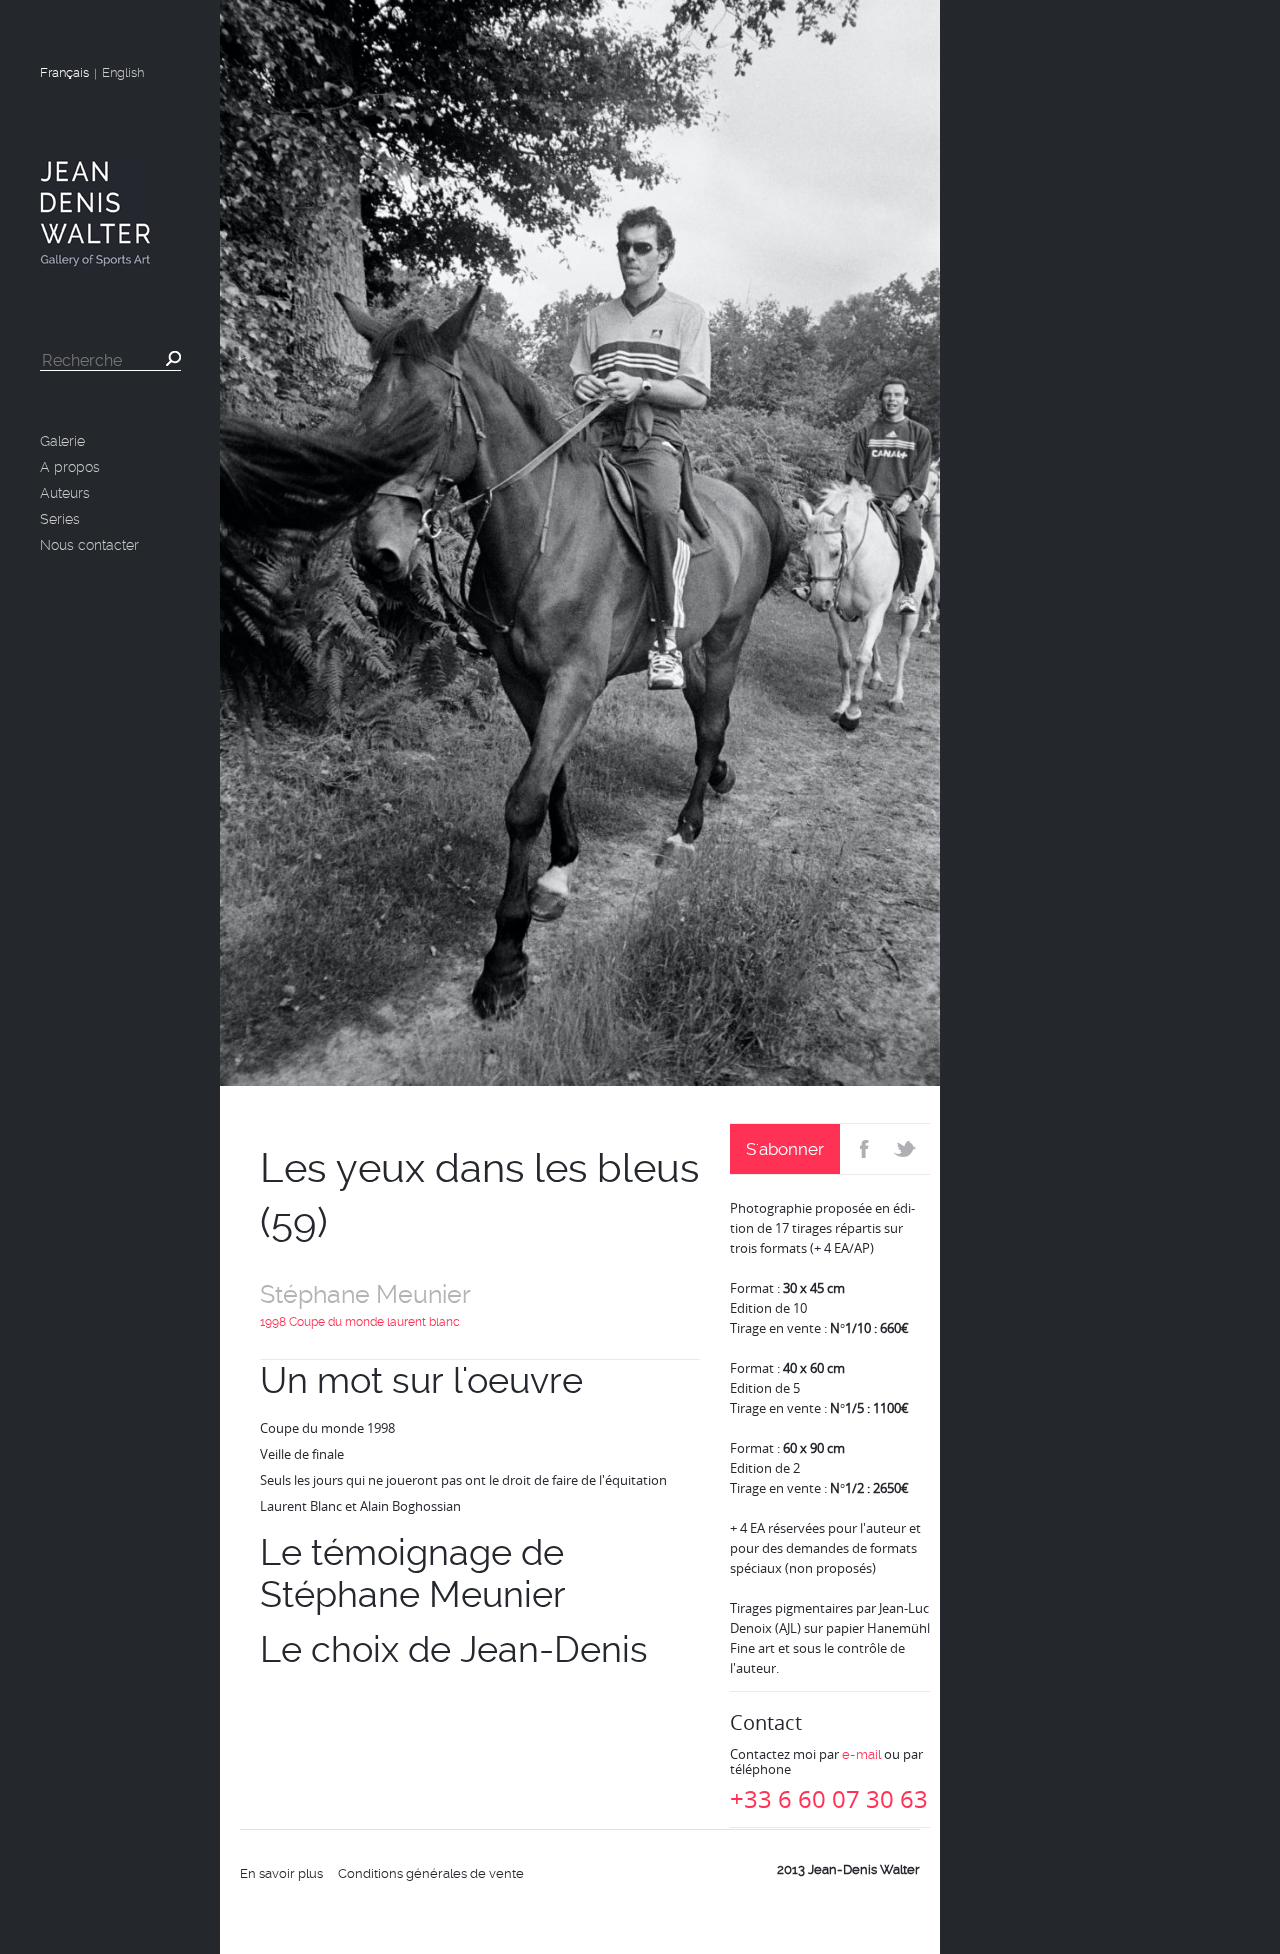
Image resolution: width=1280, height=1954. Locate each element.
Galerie (62, 441)
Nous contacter (89, 545)
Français (64, 72)
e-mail (861, 1754)
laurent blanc (423, 1322)
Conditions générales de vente (431, 1873)
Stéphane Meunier (365, 1294)
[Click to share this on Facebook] (862, 1149)
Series (60, 519)
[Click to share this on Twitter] (907, 1149)
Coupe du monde (336, 1322)
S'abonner (785, 1149)
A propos (70, 467)
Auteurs (65, 493)
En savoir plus (281, 1873)
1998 (273, 1322)
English (123, 72)
